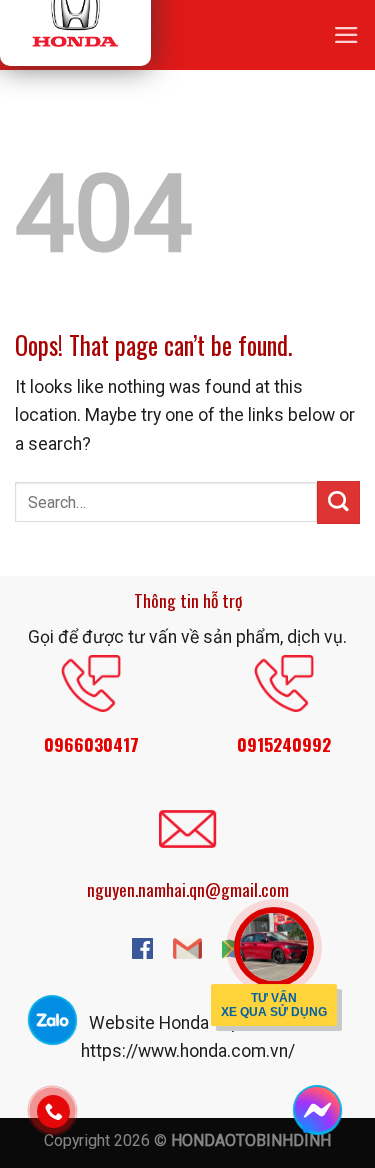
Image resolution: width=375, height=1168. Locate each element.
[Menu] (346, 35)
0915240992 (284, 744)
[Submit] (338, 502)
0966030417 (91, 744)
